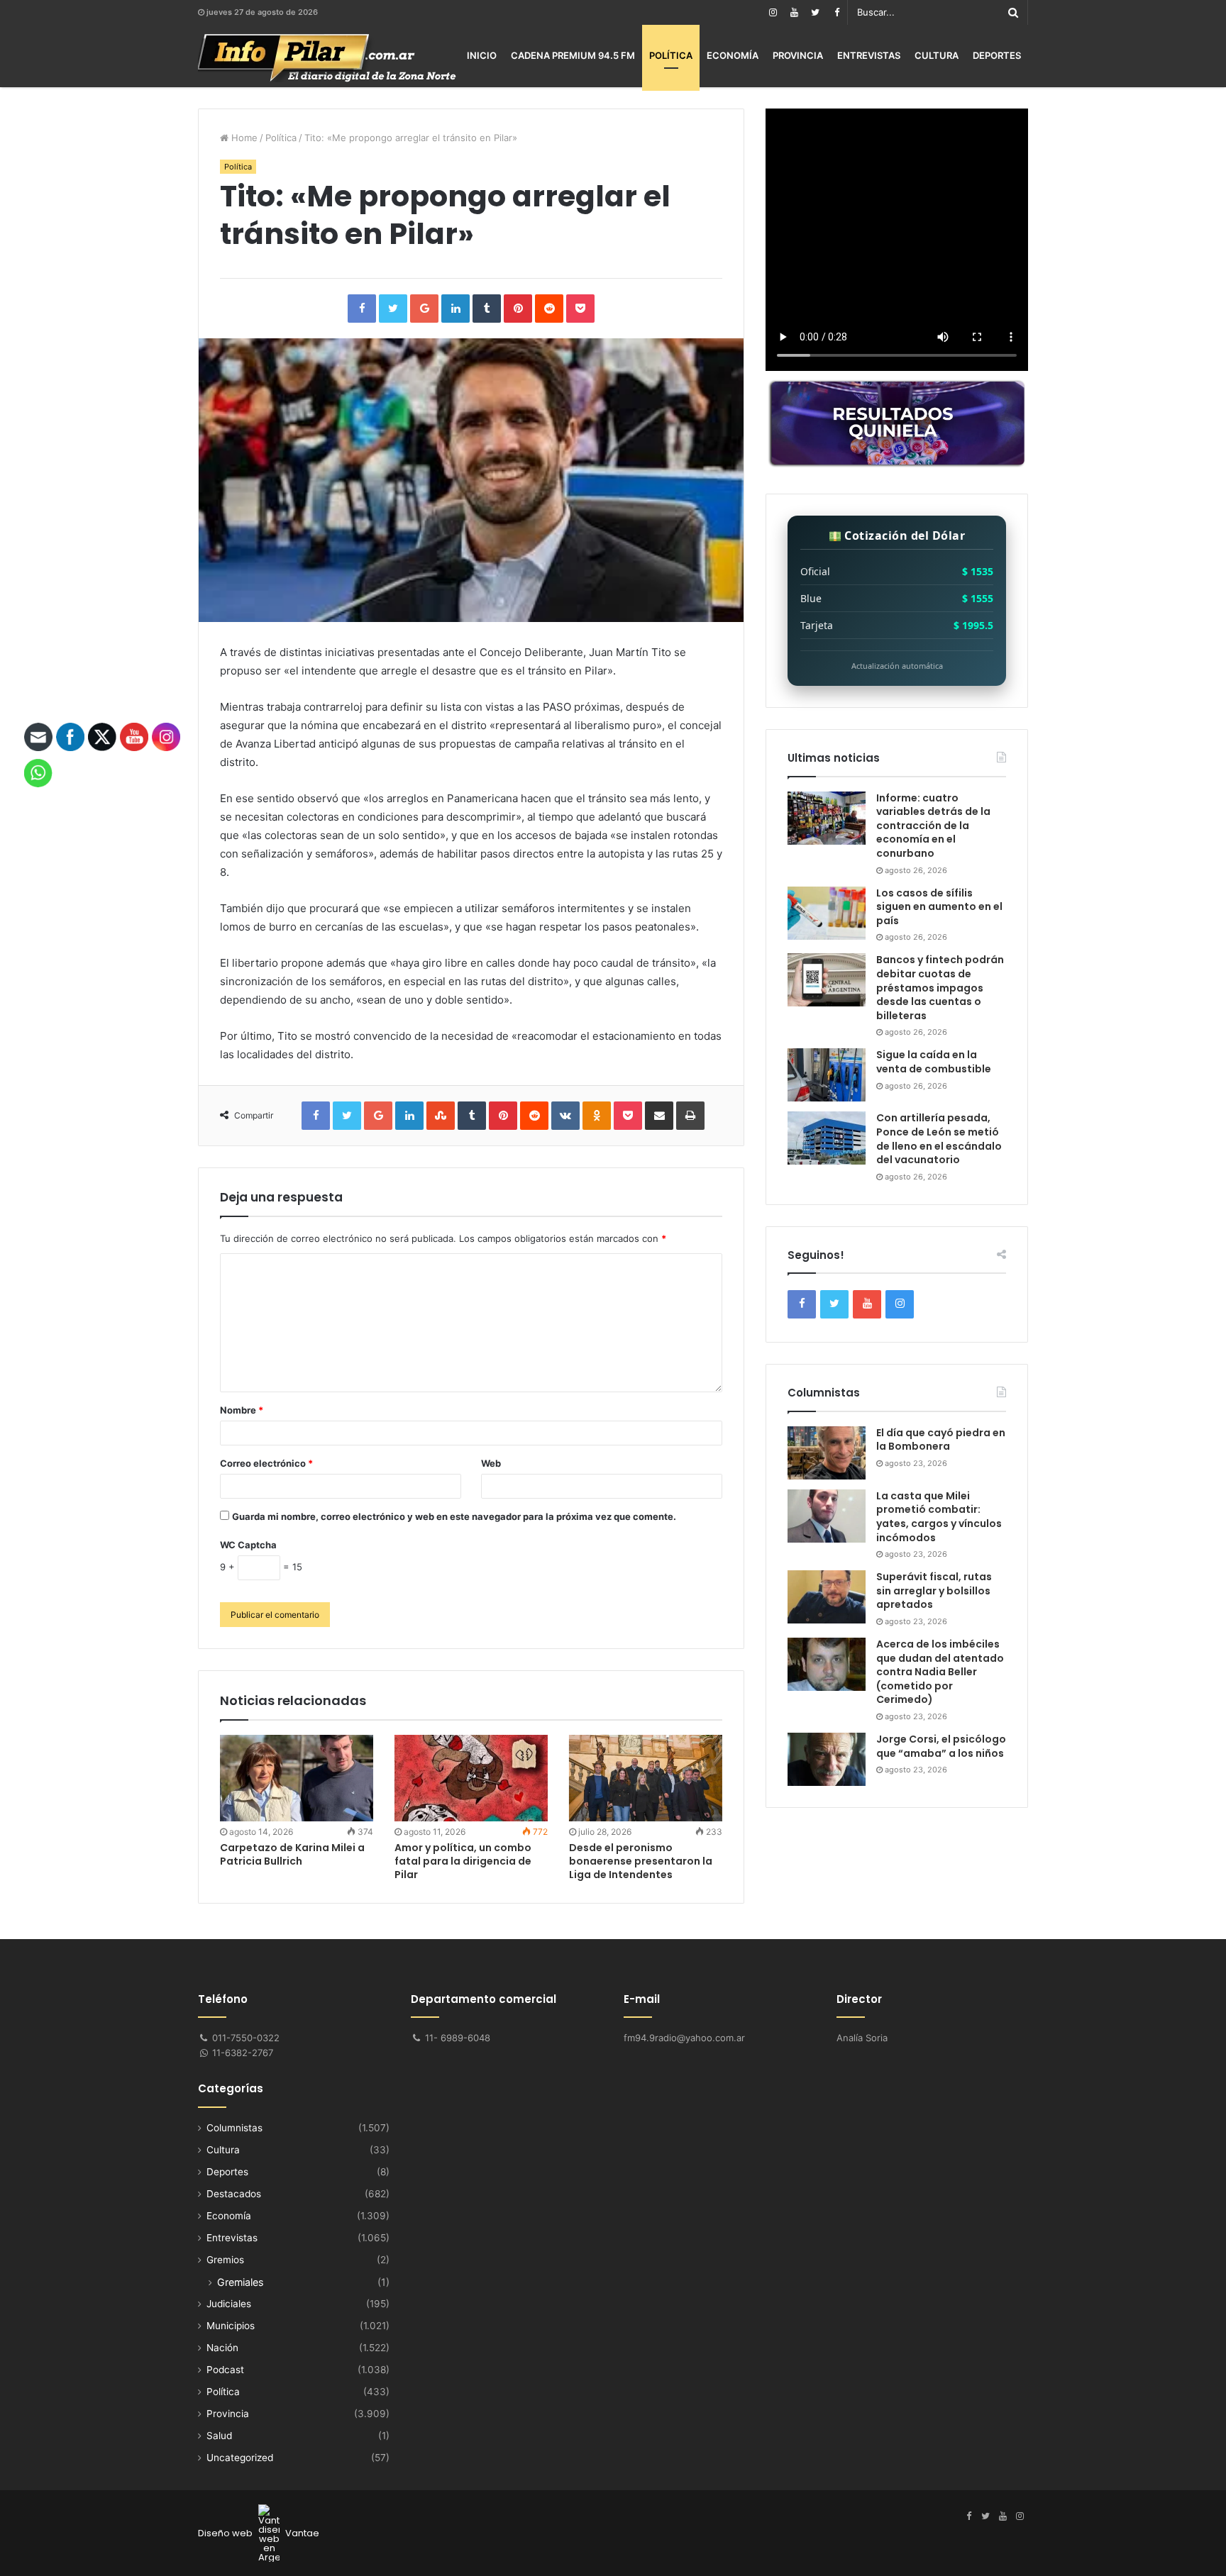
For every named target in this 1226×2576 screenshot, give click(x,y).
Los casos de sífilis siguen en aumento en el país (939, 907)
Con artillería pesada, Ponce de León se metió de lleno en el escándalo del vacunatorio (939, 1139)
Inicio (482, 55)
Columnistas (234, 2128)
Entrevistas (869, 55)
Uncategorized (240, 2458)
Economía (733, 55)
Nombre (242, 1410)
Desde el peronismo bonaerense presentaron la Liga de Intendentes (641, 1861)
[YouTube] (794, 12)
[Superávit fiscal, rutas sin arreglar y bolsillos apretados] (827, 1597)
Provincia (798, 55)
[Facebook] (836, 12)
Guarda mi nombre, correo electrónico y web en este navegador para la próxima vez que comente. (454, 1516)
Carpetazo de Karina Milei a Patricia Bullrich (292, 1854)
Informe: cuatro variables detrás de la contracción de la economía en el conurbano (933, 826)
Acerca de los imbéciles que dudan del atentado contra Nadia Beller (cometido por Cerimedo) (940, 1672)
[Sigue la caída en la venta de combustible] (827, 1075)
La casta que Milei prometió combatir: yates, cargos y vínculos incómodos (939, 1517)
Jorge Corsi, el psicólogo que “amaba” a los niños (941, 1746)
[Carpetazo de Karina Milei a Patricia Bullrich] (297, 1778)
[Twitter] (815, 12)
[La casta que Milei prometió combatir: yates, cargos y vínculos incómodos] (827, 1516)
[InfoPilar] (327, 58)
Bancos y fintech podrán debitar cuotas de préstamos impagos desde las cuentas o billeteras (940, 987)
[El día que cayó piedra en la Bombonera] (827, 1453)
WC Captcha (248, 1545)
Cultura (937, 55)
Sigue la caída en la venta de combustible (934, 1062)
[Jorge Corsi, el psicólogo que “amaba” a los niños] (827, 1759)
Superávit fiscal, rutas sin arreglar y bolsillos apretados (934, 1590)
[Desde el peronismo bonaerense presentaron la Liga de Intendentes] (646, 1778)
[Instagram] (773, 12)
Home (243, 138)
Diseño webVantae (259, 2533)
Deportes (997, 55)
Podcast (225, 2370)
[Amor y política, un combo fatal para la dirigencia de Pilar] (471, 1778)
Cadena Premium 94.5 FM (573, 55)
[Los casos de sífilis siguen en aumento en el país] (827, 913)
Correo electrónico (266, 1463)
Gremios (225, 2260)
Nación (222, 2348)
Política (671, 55)
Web (491, 1463)
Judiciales (229, 2304)
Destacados (234, 2194)
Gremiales (240, 2282)
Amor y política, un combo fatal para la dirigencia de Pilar (463, 1861)
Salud (219, 2436)
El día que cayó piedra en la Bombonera (941, 1440)
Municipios (231, 2326)
